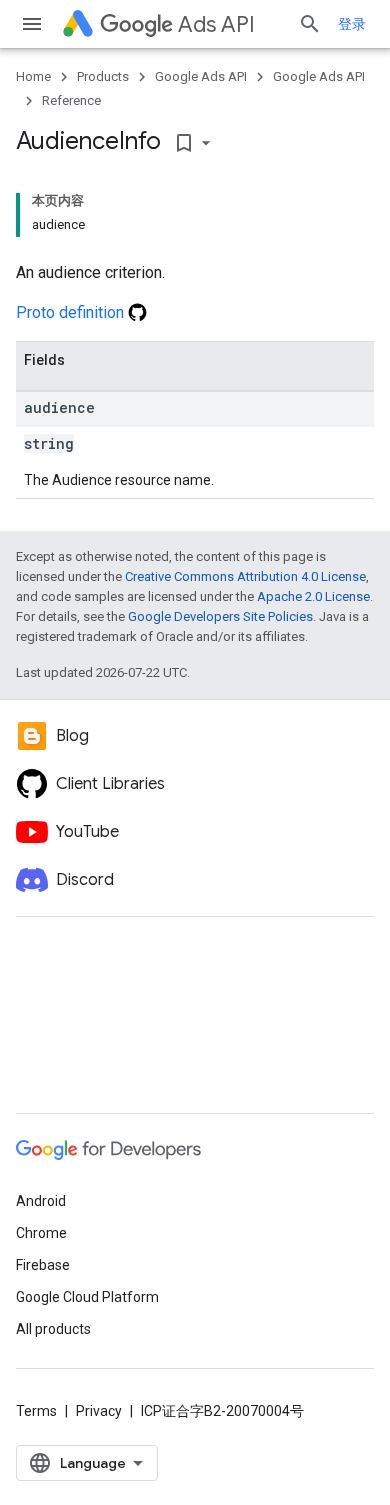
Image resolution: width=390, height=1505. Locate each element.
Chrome (41, 1233)
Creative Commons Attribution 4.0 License (245, 576)
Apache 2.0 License (313, 596)
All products (53, 1329)
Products (103, 76)
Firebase (43, 1265)
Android (41, 1201)
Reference (71, 100)
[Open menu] (32, 24)
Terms (36, 1411)
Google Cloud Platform (87, 1297)
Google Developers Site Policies (220, 616)
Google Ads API (201, 76)
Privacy (99, 1411)
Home (33, 76)
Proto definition (72, 312)
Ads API (216, 24)
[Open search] (310, 24)
